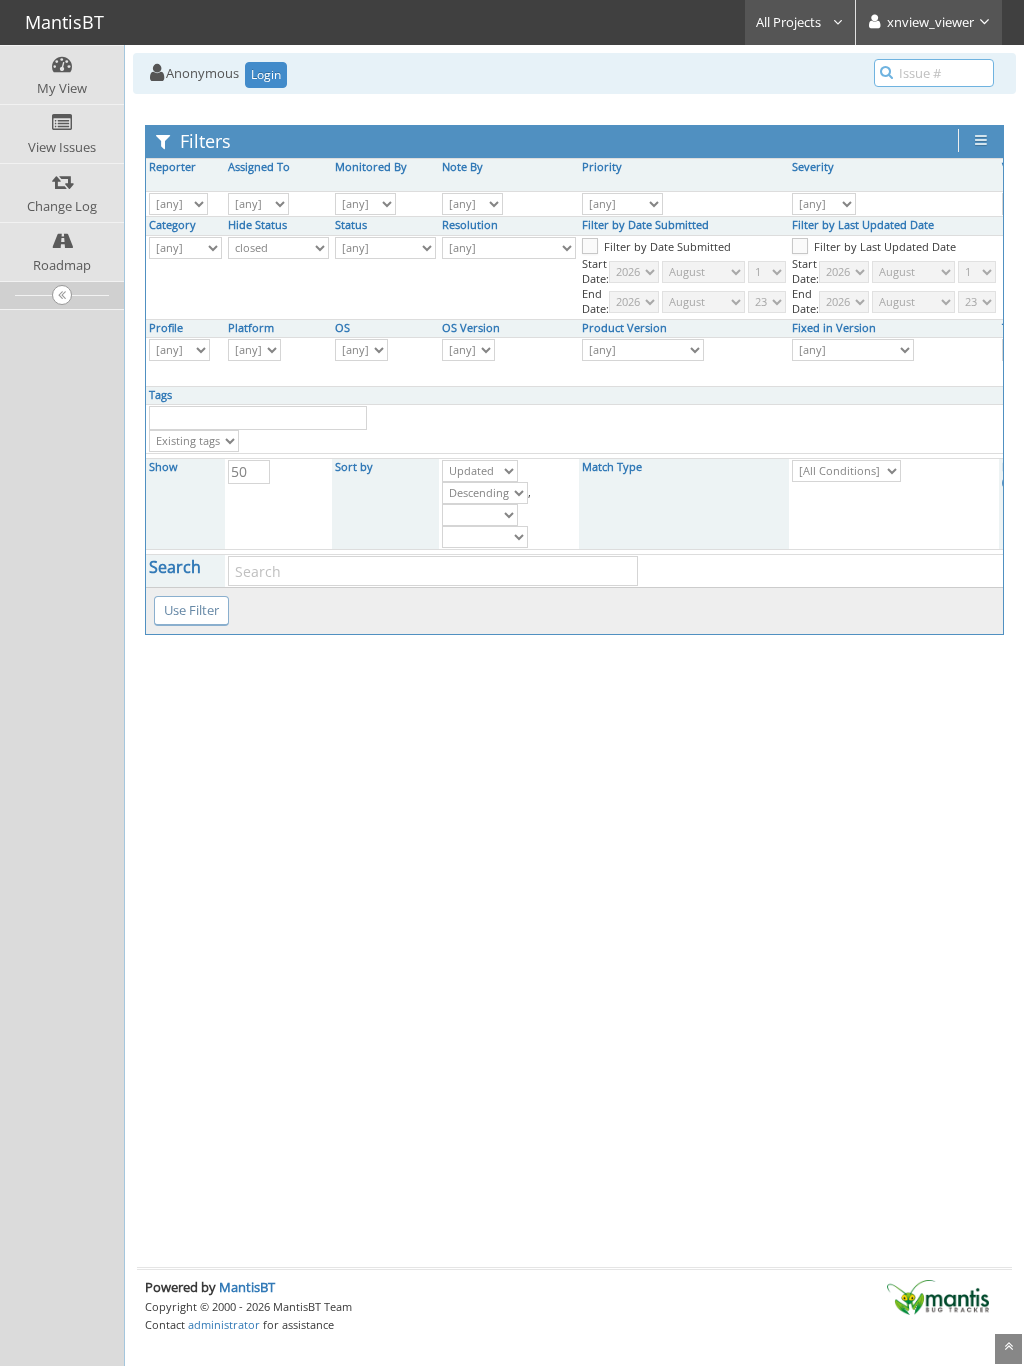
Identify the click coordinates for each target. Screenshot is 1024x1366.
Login (266, 74)
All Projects (790, 22)
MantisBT (247, 1287)
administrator (224, 1324)
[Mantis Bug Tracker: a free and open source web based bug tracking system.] (938, 1296)
